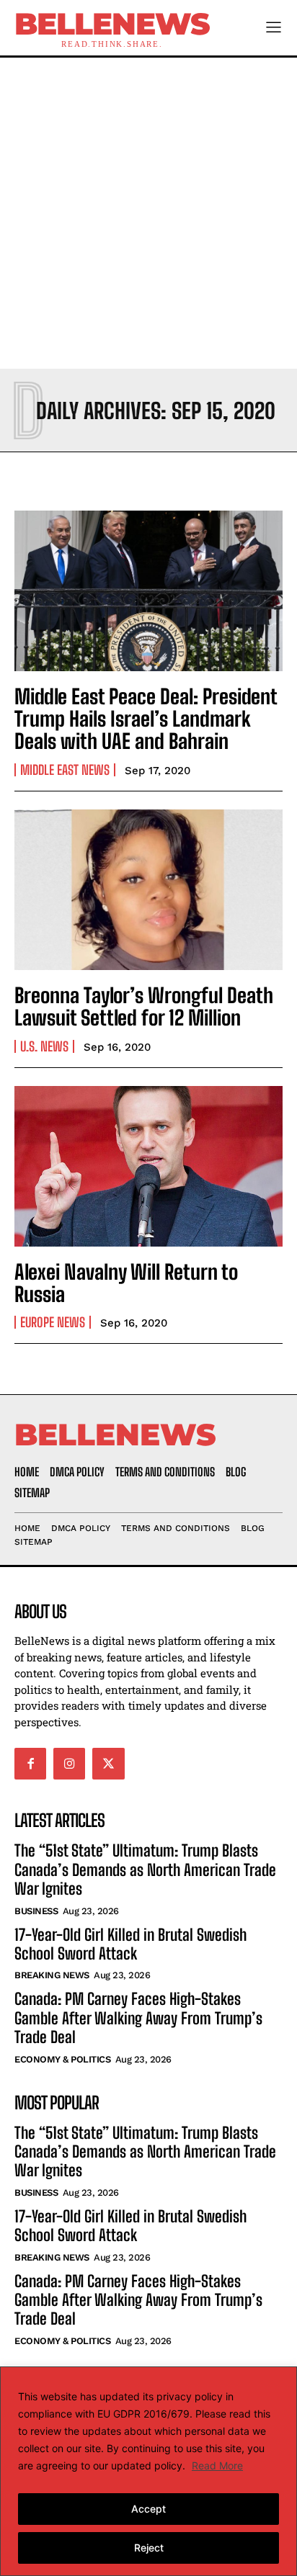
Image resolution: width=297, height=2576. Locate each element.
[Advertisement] (148, 213)
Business (36, 1911)
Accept (148, 2509)
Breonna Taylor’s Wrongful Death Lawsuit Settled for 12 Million (144, 1006)
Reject (149, 2548)
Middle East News (65, 770)
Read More (217, 2465)
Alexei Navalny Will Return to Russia (126, 1283)
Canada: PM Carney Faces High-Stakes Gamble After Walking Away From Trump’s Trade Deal (138, 2018)
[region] (148, 2471)
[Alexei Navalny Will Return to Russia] (148, 1166)
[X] (108, 1764)
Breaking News (52, 1975)
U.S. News (44, 1046)
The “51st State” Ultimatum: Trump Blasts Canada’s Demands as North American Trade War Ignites (145, 1870)
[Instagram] (69, 1764)
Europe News (53, 1322)
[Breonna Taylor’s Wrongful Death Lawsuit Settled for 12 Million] (148, 890)
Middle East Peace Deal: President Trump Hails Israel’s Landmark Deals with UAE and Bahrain (146, 719)
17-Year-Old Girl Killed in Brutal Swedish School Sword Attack (130, 1944)
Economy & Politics (62, 2059)
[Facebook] (30, 1764)
